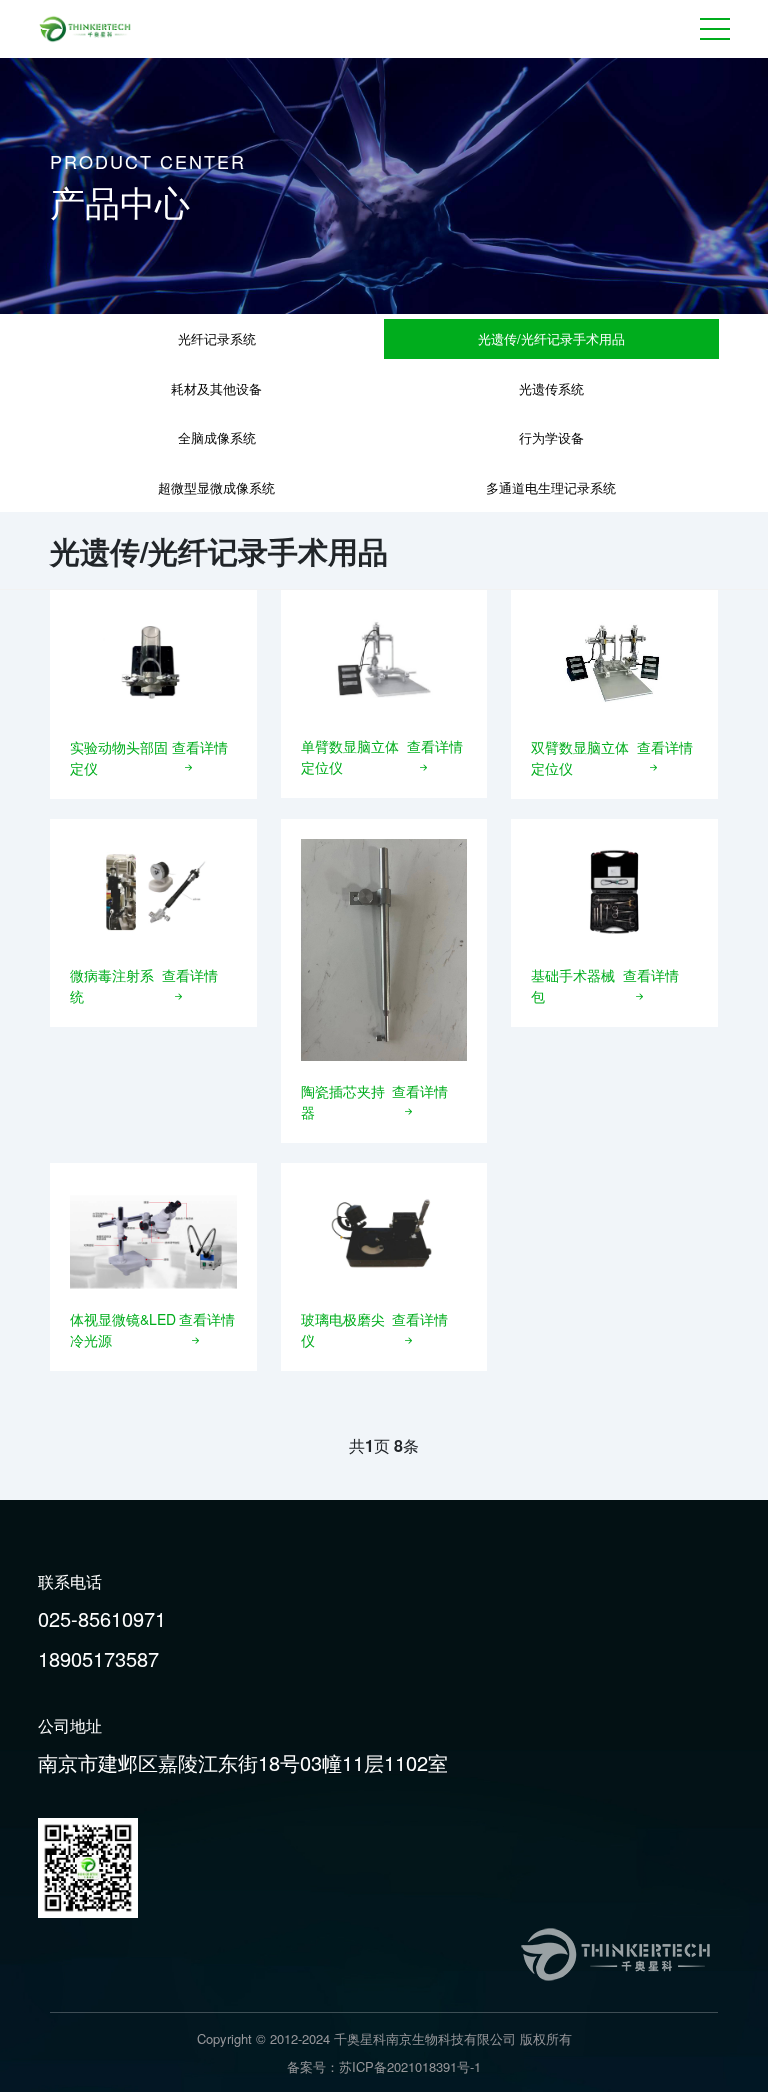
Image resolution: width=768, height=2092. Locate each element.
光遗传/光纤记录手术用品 (551, 338)
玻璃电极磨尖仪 (343, 1329)
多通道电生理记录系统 (551, 487)
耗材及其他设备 (216, 388)
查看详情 (200, 747)
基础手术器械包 (573, 985)
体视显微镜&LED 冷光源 (123, 1329)
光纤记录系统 (217, 338)
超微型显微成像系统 (216, 487)
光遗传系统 (551, 388)
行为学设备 (551, 437)
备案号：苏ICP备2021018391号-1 (384, 2066)
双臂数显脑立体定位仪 (580, 757)
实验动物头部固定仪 (119, 757)
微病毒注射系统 (112, 985)
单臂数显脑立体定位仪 (350, 756)
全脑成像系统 (217, 437)
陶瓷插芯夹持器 (343, 1101)
